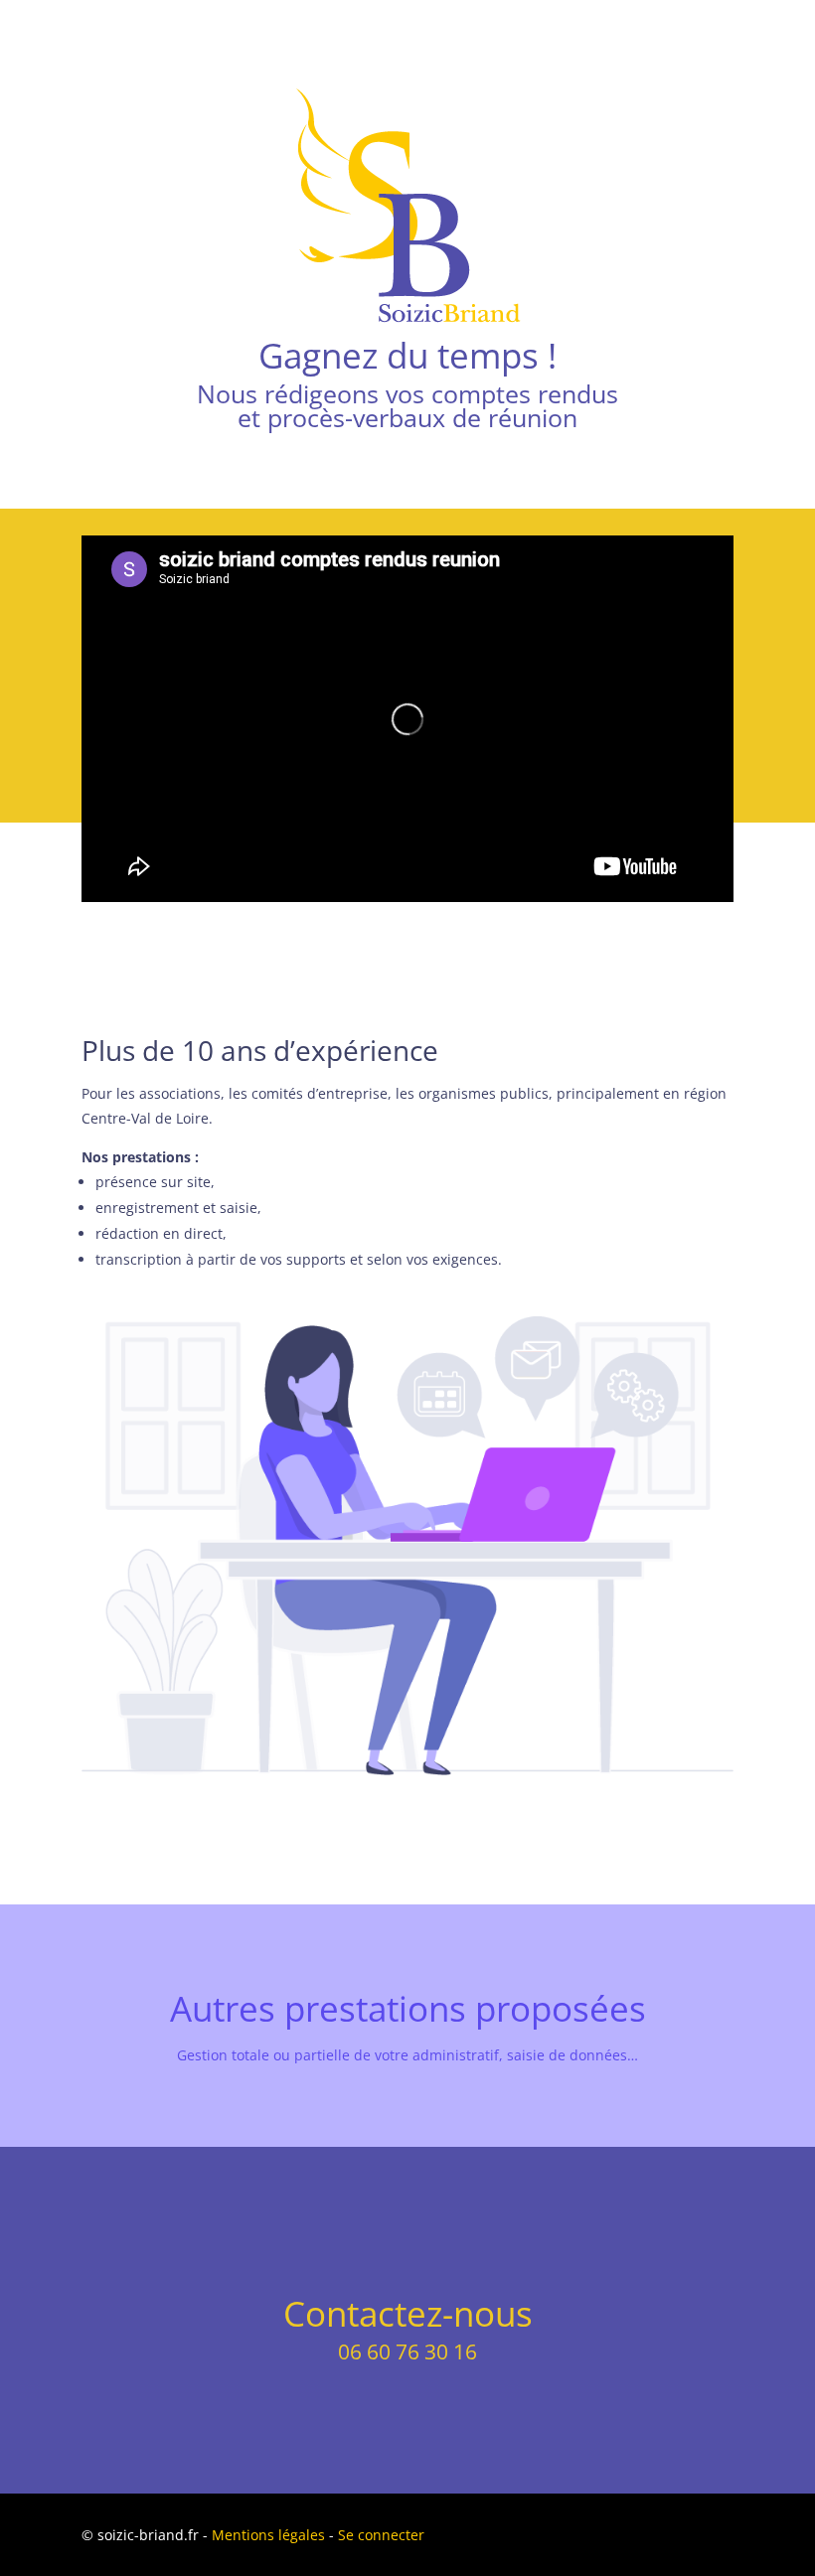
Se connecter (381, 2535)
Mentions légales (268, 2535)
